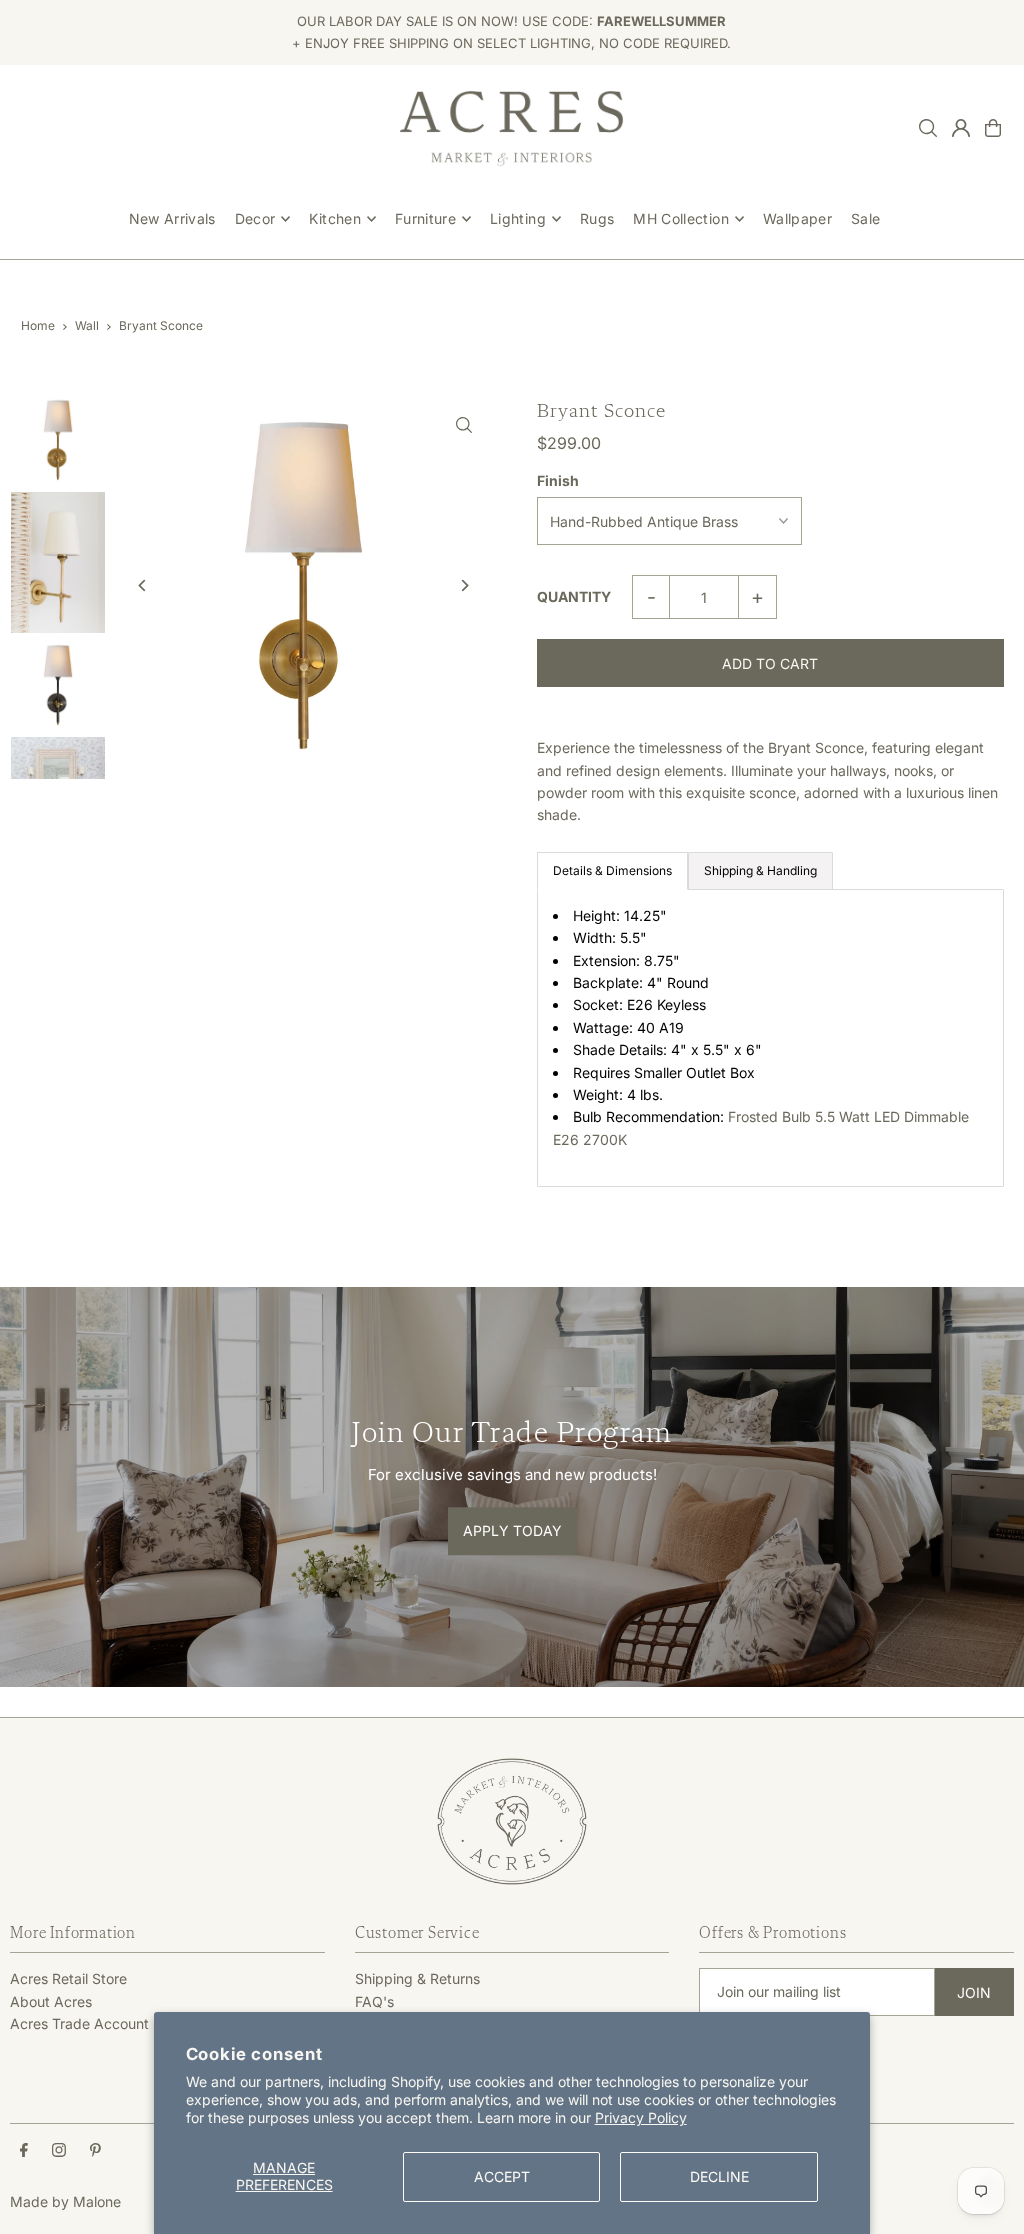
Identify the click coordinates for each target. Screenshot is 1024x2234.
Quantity (574, 596)
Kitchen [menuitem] (334, 218)
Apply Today (512, 1530)
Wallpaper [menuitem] (797, 218)
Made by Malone (65, 2201)
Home (38, 325)
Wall (87, 325)
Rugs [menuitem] (597, 218)
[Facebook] (24, 2151)
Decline (719, 2176)
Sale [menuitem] (865, 218)
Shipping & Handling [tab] (760, 870)
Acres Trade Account (79, 2023)
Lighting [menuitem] (518, 218)
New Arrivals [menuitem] (172, 218)
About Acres (51, 2001)
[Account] (961, 128)
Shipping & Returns (417, 1978)
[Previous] (142, 585)
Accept (502, 2176)
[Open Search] (928, 128)
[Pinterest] (95, 2151)
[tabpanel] (770, 1038)
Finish (558, 480)
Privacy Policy (641, 2117)
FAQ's (374, 2001)
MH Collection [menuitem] (681, 218)
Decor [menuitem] (255, 218)
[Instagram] (59, 2151)
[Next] (464, 585)
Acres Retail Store (68, 1978)
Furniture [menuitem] (425, 218)
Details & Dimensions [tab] (612, 870)
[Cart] (993, 128)
